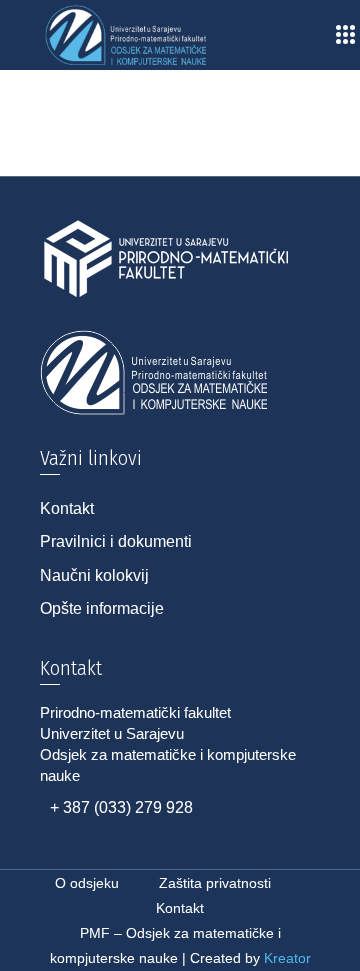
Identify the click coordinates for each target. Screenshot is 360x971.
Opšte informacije (102, 608)
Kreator (287, 958)
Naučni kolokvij (94, 575)
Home (44, 118)
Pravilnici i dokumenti (116, 541)
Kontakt (67, 508)
